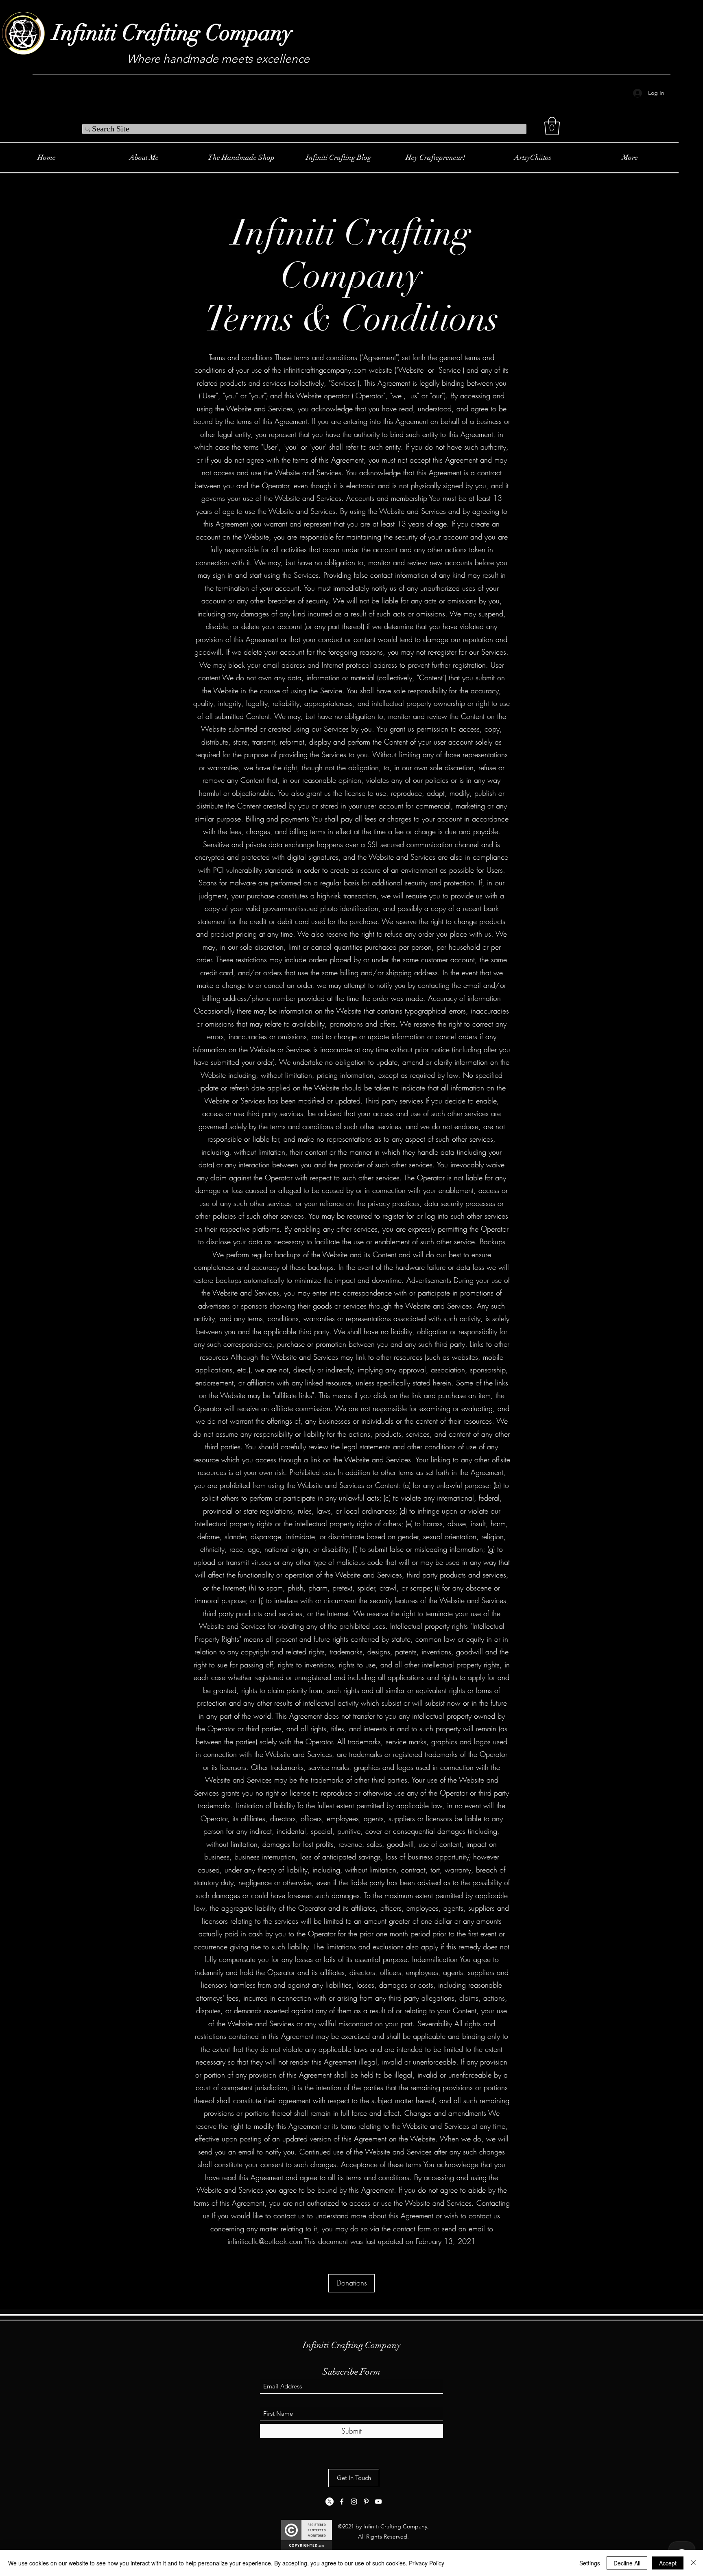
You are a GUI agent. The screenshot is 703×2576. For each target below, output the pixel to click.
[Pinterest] (366, 2502)
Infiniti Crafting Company (172, 33)
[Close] (693, 2563)
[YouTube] (378, 2502)
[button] (552, 126)
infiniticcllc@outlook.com (265, 2241)
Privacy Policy (427, 2563)
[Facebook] (342, 2502)
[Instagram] (354, 2502)
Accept (668, 2563)
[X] (330, 2502)
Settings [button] (590, 2563)
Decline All (627, 2563)
